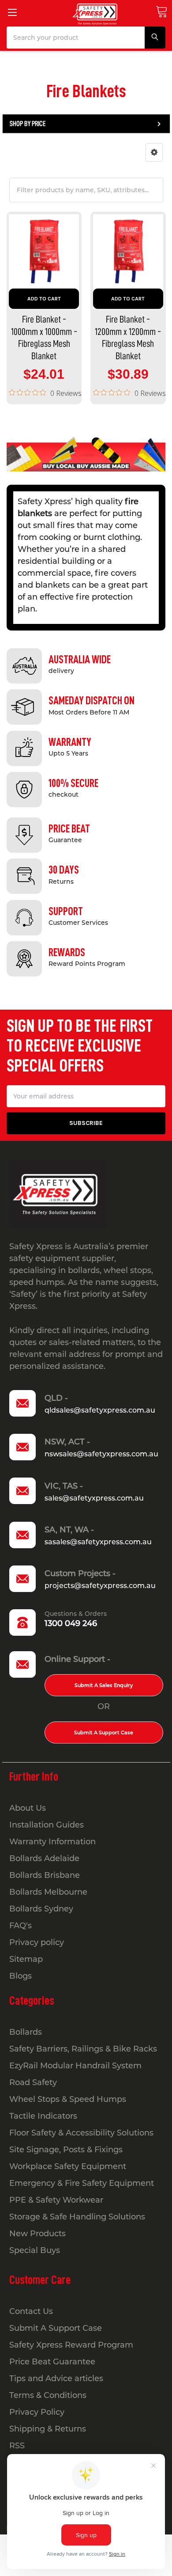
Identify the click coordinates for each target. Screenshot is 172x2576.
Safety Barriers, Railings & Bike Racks (83, 2049)
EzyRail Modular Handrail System (75, 2066)
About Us (28, 1808)
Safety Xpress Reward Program (71, 2345)
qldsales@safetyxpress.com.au (100, 1410)
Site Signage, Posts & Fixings (66, 2150)
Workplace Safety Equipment (68, 2166)
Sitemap (26, 1959)
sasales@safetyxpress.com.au (98, 1542)
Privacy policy (37, 1942)
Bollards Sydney (41, 1909)
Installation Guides (47, 1825)
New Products (37, 2234)
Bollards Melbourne (48, 1892)
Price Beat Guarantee (52, 2362)
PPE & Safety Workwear (56, 2200)
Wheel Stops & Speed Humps (68, 2099)
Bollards (26, 2032)
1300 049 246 (71, 1623)
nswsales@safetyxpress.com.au (101, 1454)
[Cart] (161, 12)
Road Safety (33, 2082)
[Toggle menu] (12, 12)
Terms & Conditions (48, 2395)
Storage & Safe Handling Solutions (77, 2217)
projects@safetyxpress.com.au (100, 1586)
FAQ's (21, 1926)
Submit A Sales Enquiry (104, 1685)
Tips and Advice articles (56, 2378)
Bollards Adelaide (44, 1858)
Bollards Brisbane (45, 1875)
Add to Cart (44, 299)
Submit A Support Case (104, 1733)
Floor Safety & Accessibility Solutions (81, 2133)
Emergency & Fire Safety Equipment (82, 2183)
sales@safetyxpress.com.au (94, 1498)
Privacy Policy (37, 2412)
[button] (154, 152)
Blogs (21, 1976)
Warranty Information (52, 1842)
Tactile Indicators (43, 2116)
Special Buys (35, 2250)
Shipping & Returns (48, 2429)
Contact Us (31, 2311)
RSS (17, 2446)
